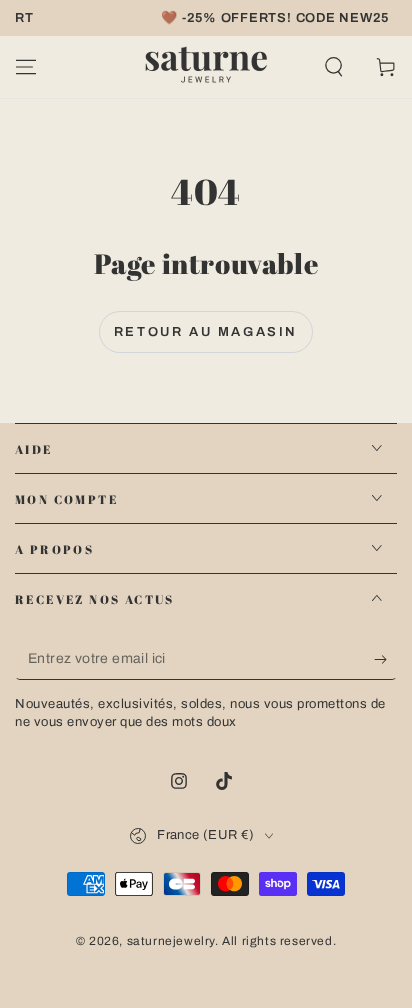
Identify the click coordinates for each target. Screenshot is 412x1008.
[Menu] (26, 67)
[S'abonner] (385, 660)
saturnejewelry (171, 941)
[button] (334, 67)
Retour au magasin (206, 332)
